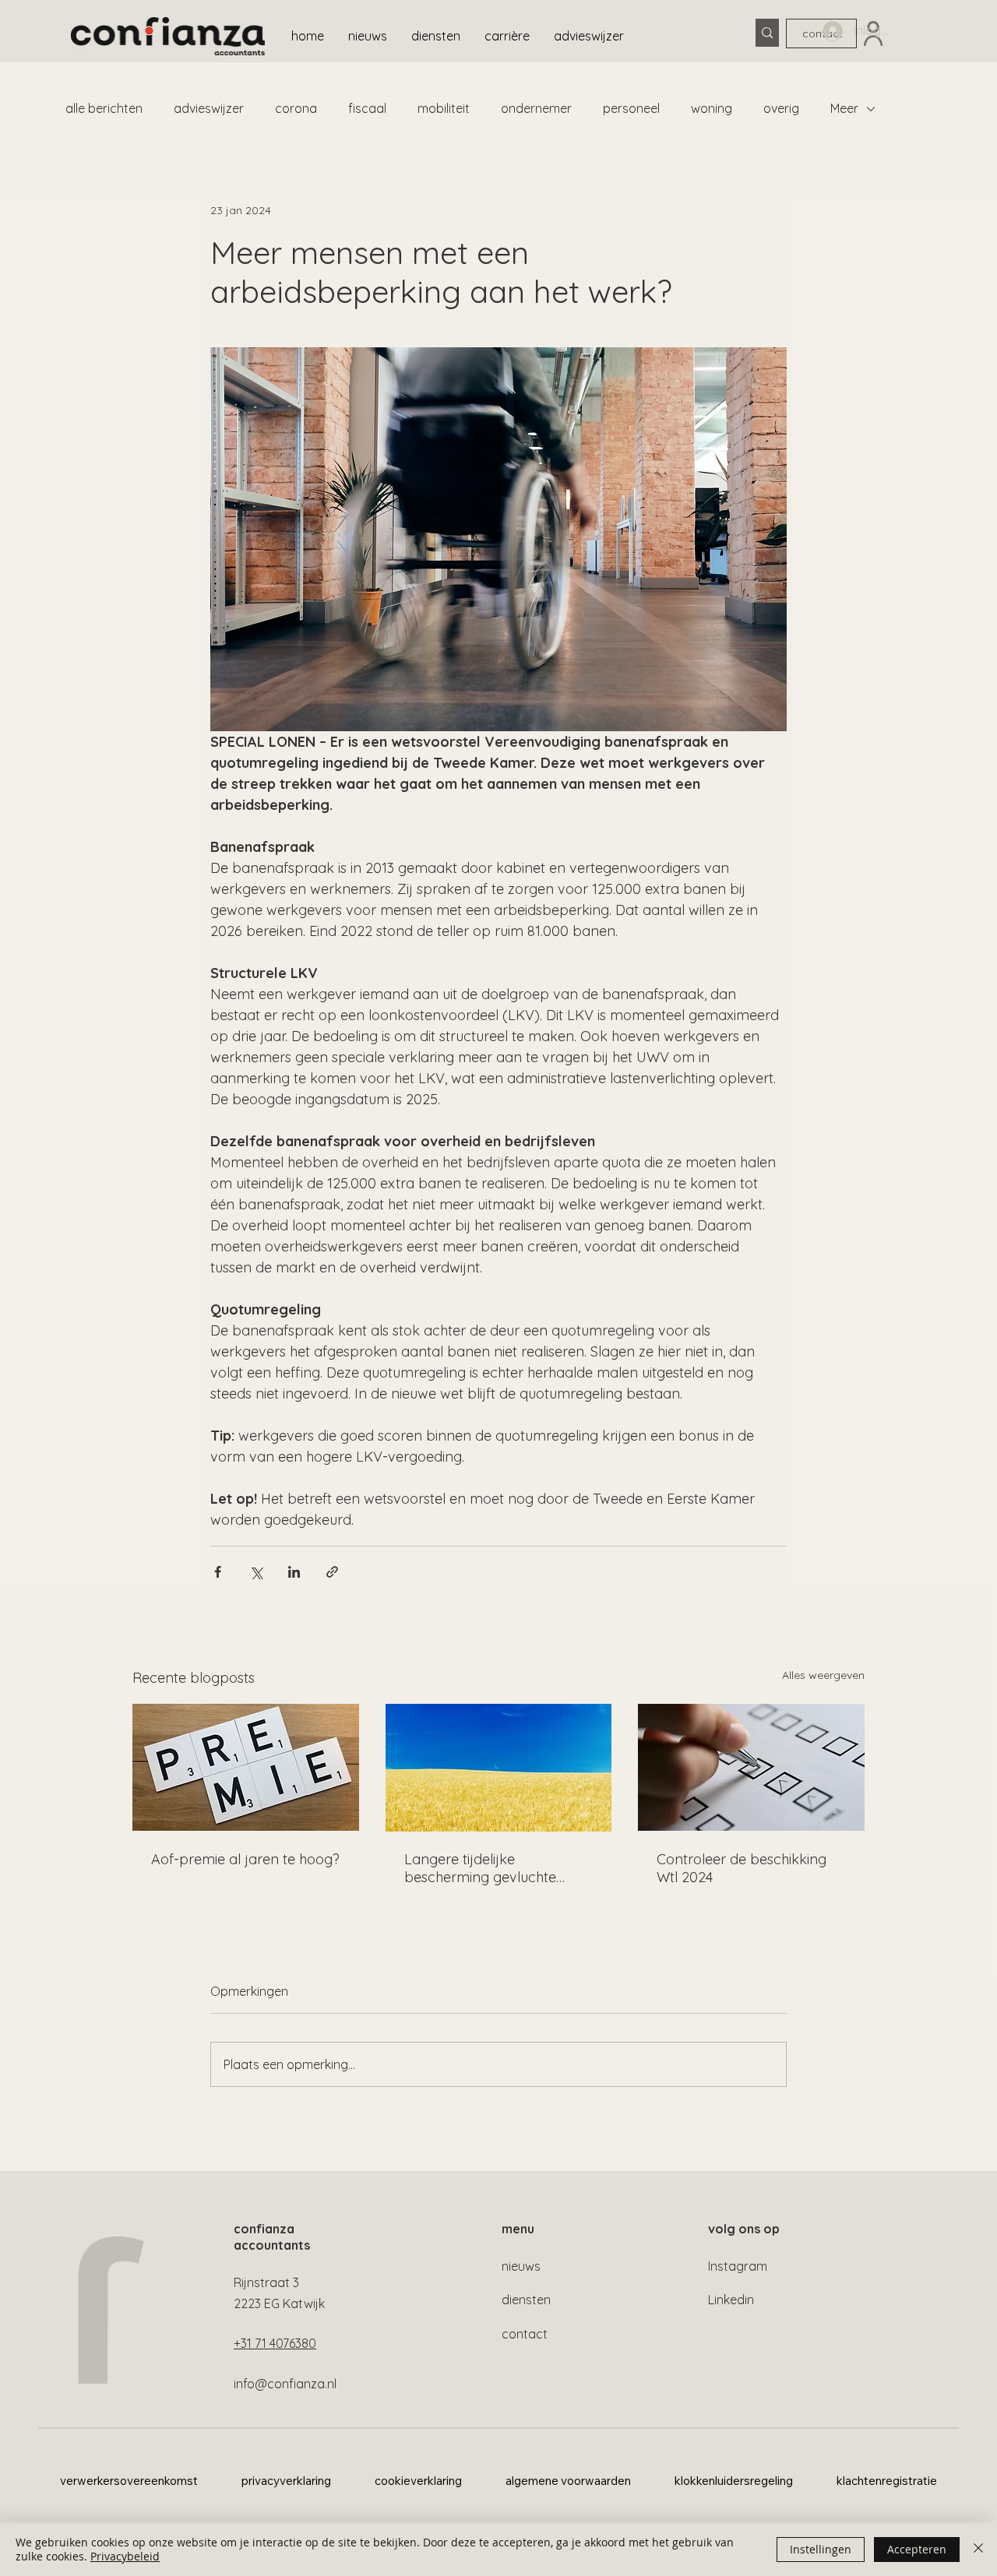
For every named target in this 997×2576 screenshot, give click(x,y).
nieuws (521, 2266)
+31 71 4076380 (275, 2343)
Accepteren (917, 2549)
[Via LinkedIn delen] (294, 1572)
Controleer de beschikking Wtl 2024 (742, 1868)
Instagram (738, 2266)
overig (781, 108)
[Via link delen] (332, 1572)
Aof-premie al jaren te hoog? (245, 1859)
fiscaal (367, 108)
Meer (844, 108)
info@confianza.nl (285, 2384)
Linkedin (731, 2300)
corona (296, 108)
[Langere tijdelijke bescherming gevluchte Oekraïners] (499, 1768)
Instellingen (821, 2549)
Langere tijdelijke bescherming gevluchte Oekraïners (480, 1868)
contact (525, 2334)
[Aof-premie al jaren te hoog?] (246, 1767)
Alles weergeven (823, 1675)
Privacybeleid (125, 2556)
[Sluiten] (978, 2550)
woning (712, 108)
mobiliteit (444, 108)
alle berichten (104, 108)
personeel (631, 108)
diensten (526, 2300)
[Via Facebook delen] (218, 1572)
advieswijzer (209, 108)
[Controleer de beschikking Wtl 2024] (751, 1767)
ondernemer (536, 108)
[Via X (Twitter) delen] (256, 1572)
